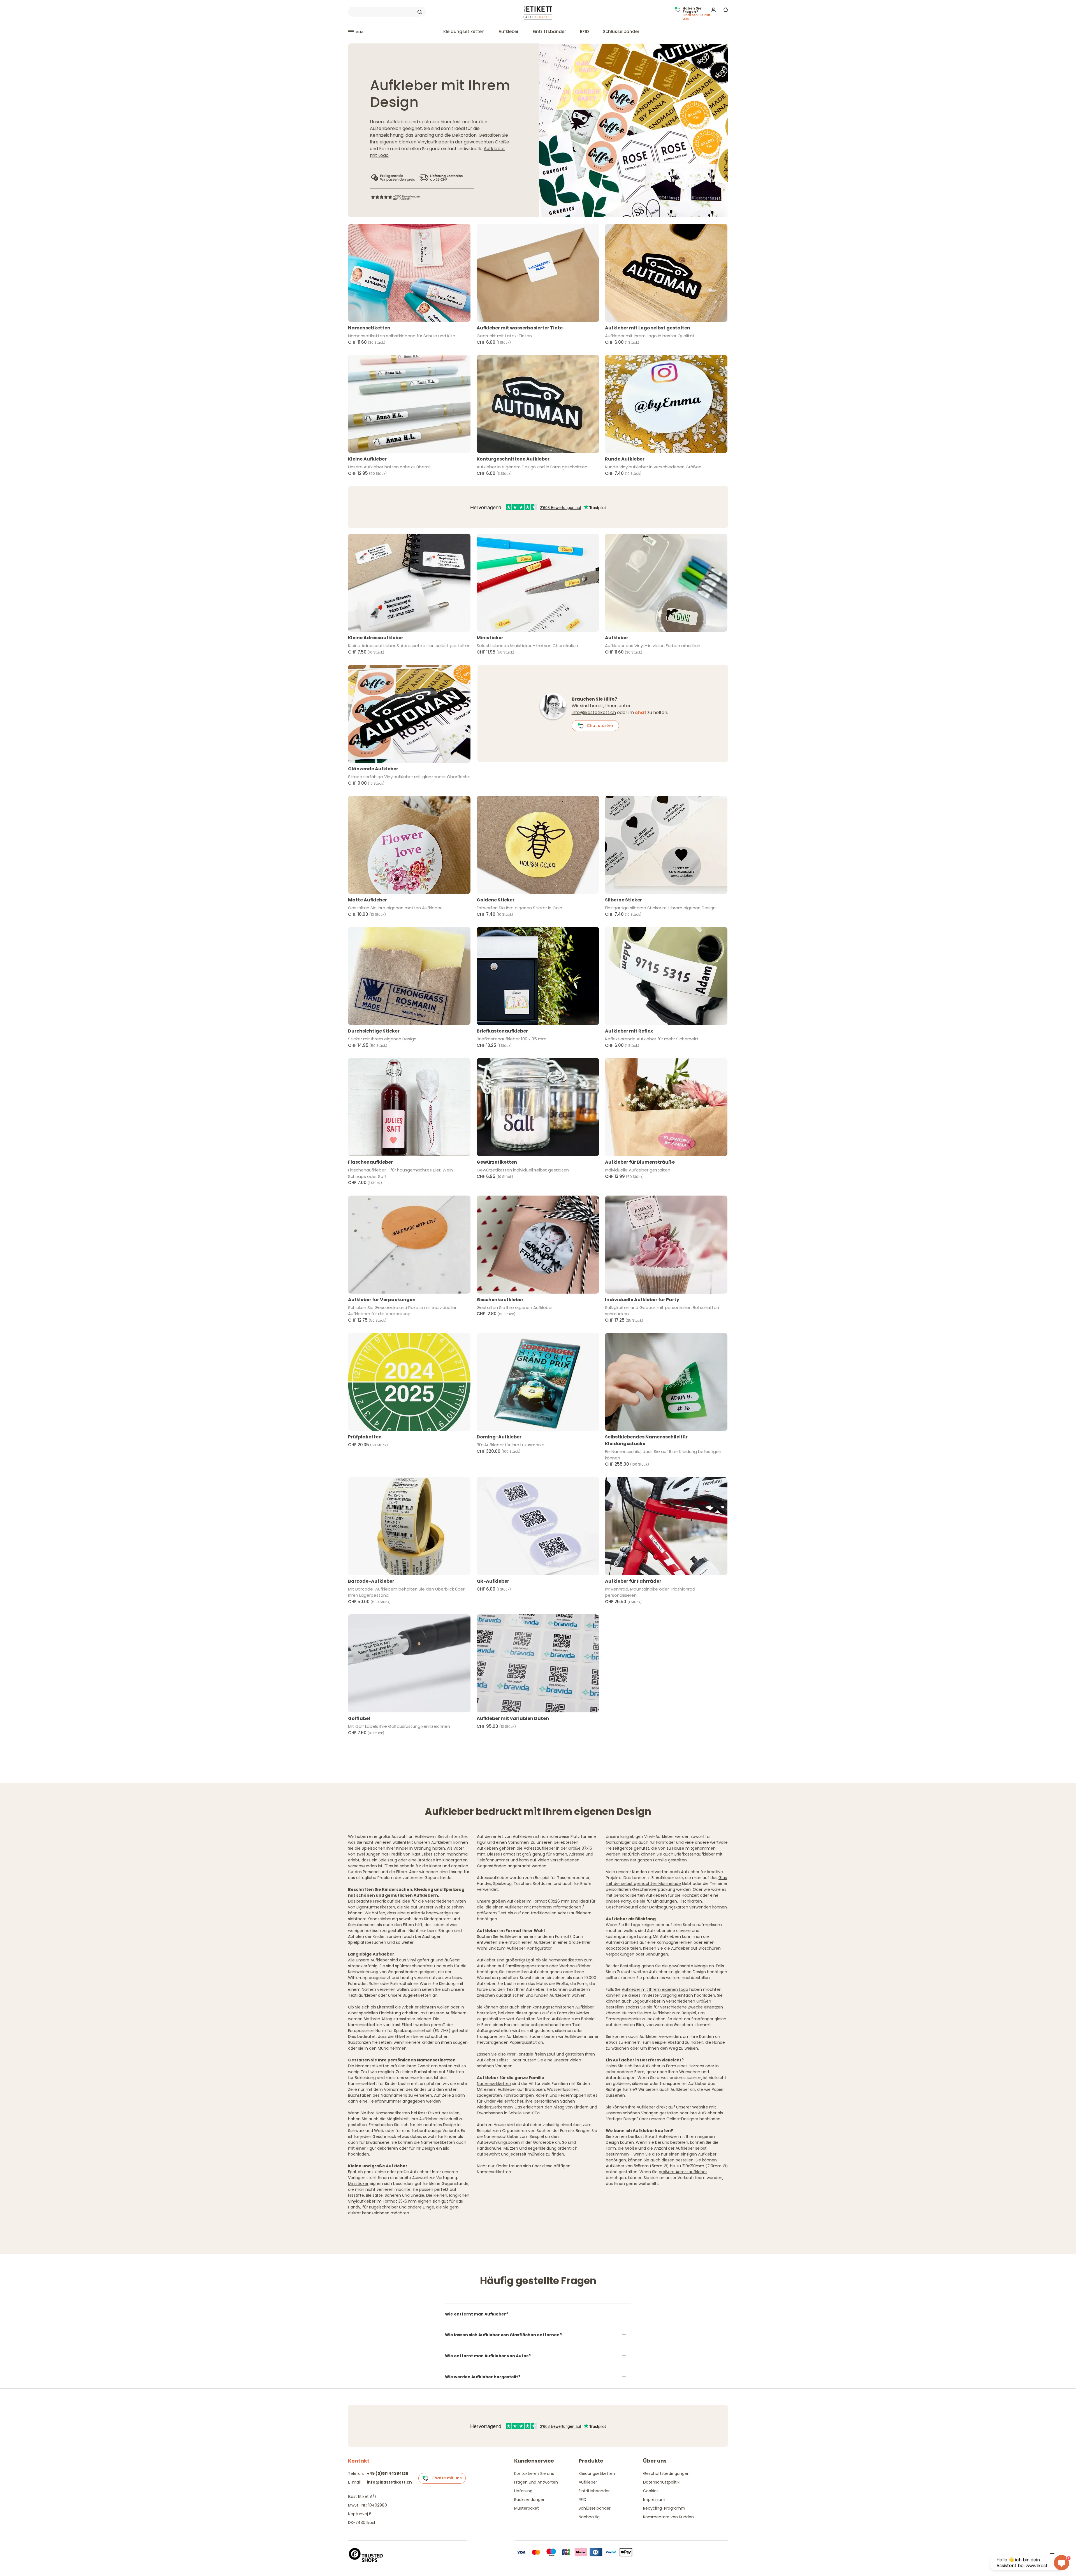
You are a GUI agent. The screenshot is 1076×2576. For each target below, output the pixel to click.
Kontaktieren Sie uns (534, 2473)
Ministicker (358, 2184)
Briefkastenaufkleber (695, 1854)
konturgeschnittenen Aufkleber (563, 2007)
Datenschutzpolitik (661, 2482)
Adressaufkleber (539, 1848)
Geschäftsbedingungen (666, 2473)
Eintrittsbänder (549, 32)
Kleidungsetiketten (464, 32)
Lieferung (523, 2491)
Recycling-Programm (664, 2508)
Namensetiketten (494, 2084)
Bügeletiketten (417, 1995)
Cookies (651, 2491)
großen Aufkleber (508, 1901)
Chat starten (598, 726)
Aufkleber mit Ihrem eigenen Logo (655, 1989)
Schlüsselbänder (621, 32)
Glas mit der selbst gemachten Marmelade (666, 1881)
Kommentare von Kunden (668, 2517)
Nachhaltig (589, 2517)
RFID (585, 32)
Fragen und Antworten (536, 2482)
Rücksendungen (530, 2500)
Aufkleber (509, 32)
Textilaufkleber (362, 1995)
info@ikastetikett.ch (594, 712)
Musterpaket (527, 2508)
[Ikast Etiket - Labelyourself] (538, 13)
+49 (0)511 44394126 (388, 2473)
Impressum (654, 2500)
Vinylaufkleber (362, 2201)
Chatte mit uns (445, 2478)
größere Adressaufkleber (683, 2172)
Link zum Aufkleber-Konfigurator (520, 1948)
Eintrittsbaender (594, 2491)
